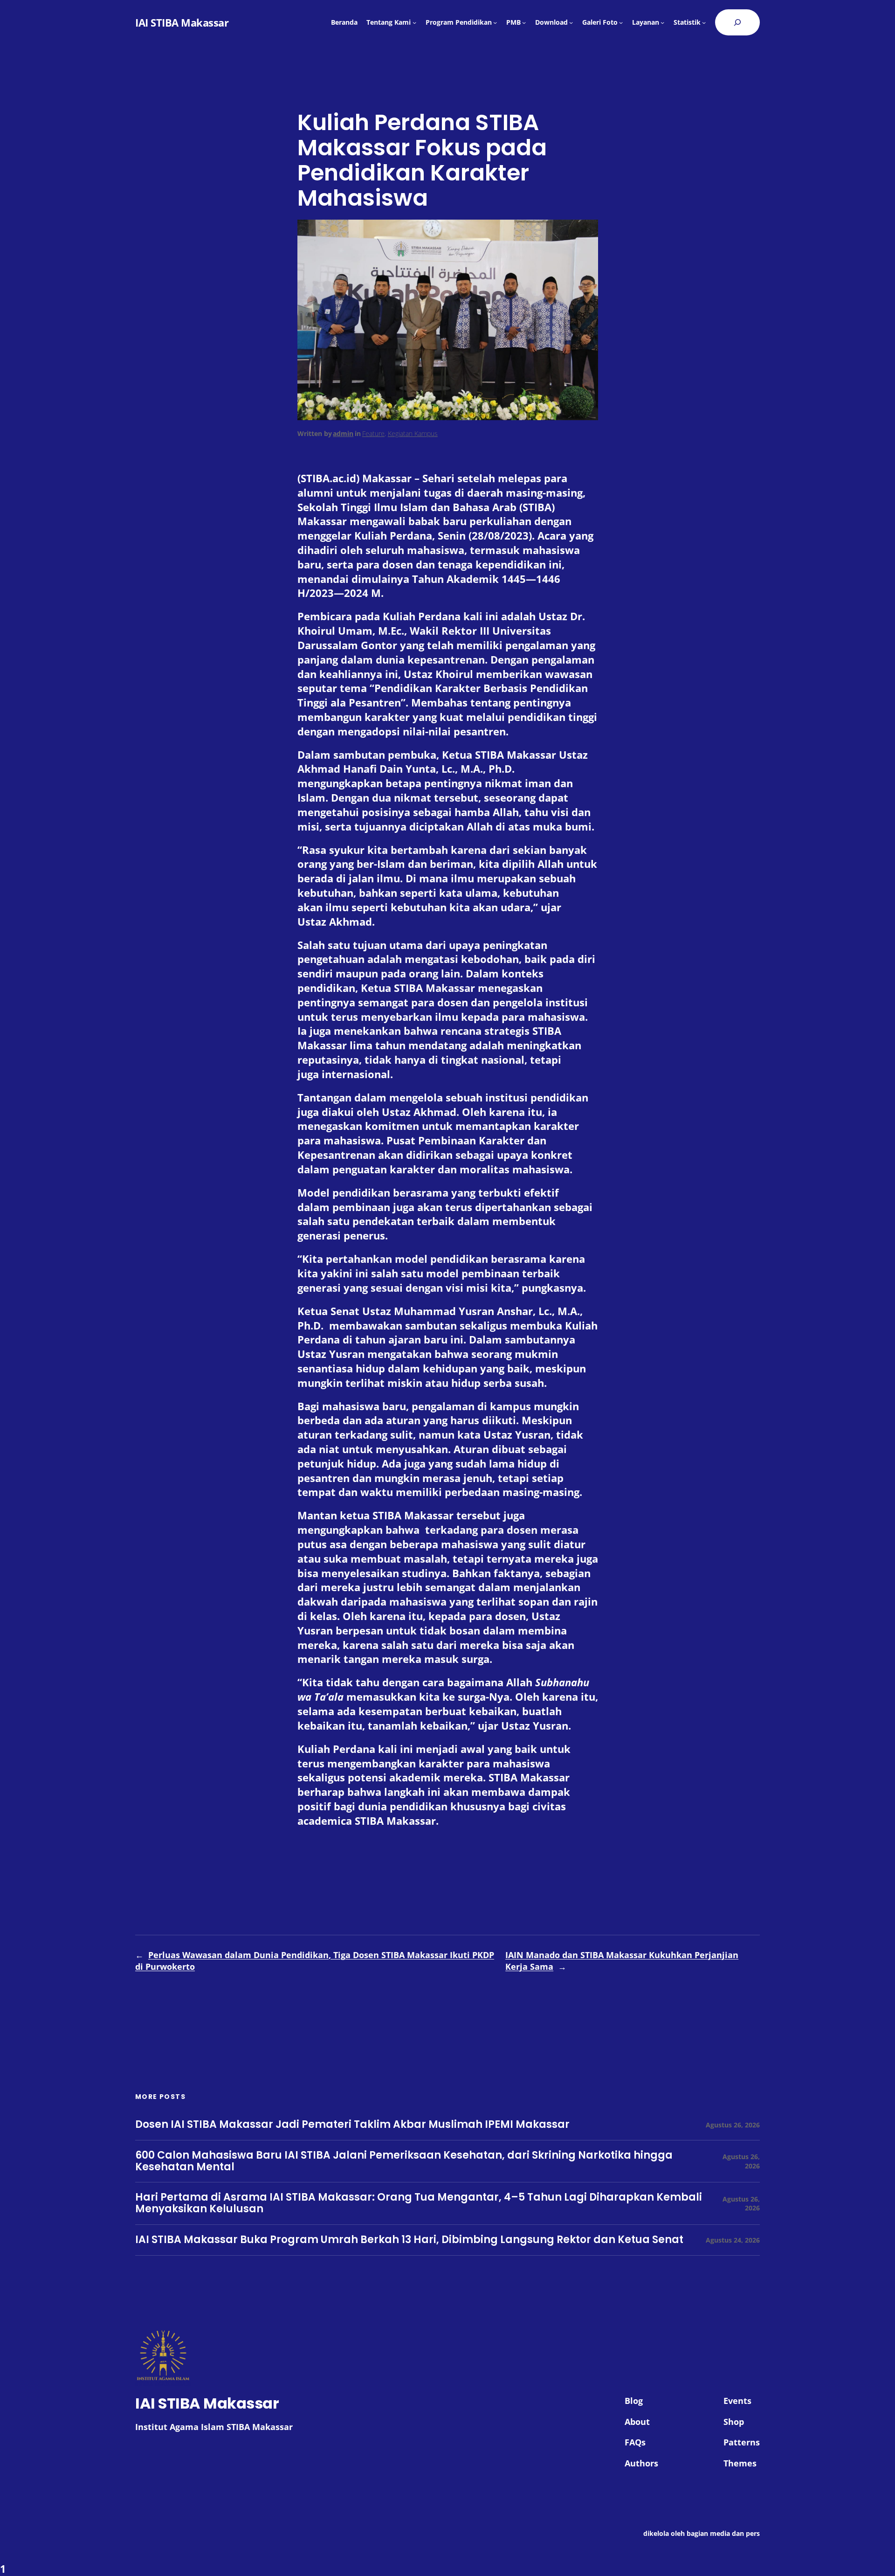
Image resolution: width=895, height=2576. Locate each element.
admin (343, 433)
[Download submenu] (571, 22)
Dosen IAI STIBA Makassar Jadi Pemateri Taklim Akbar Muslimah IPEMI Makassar (352, 2125)
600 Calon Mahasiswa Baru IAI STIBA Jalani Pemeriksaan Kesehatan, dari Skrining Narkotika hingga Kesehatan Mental (404, 2161)
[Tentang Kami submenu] (414, 22)
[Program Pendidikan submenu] (495, 22)
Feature (373, 433)
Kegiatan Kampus (413, 433)
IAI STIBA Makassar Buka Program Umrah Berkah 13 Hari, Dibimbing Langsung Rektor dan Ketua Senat (409, 2240)
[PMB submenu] (524, 22)
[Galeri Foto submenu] (621, 22)
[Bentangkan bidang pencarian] (737, 22)
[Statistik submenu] (704, 22)
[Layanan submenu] (662, 22)
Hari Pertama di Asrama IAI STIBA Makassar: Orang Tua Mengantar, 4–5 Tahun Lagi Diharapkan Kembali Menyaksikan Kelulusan (419, 2203)
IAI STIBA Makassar (182, 22)
